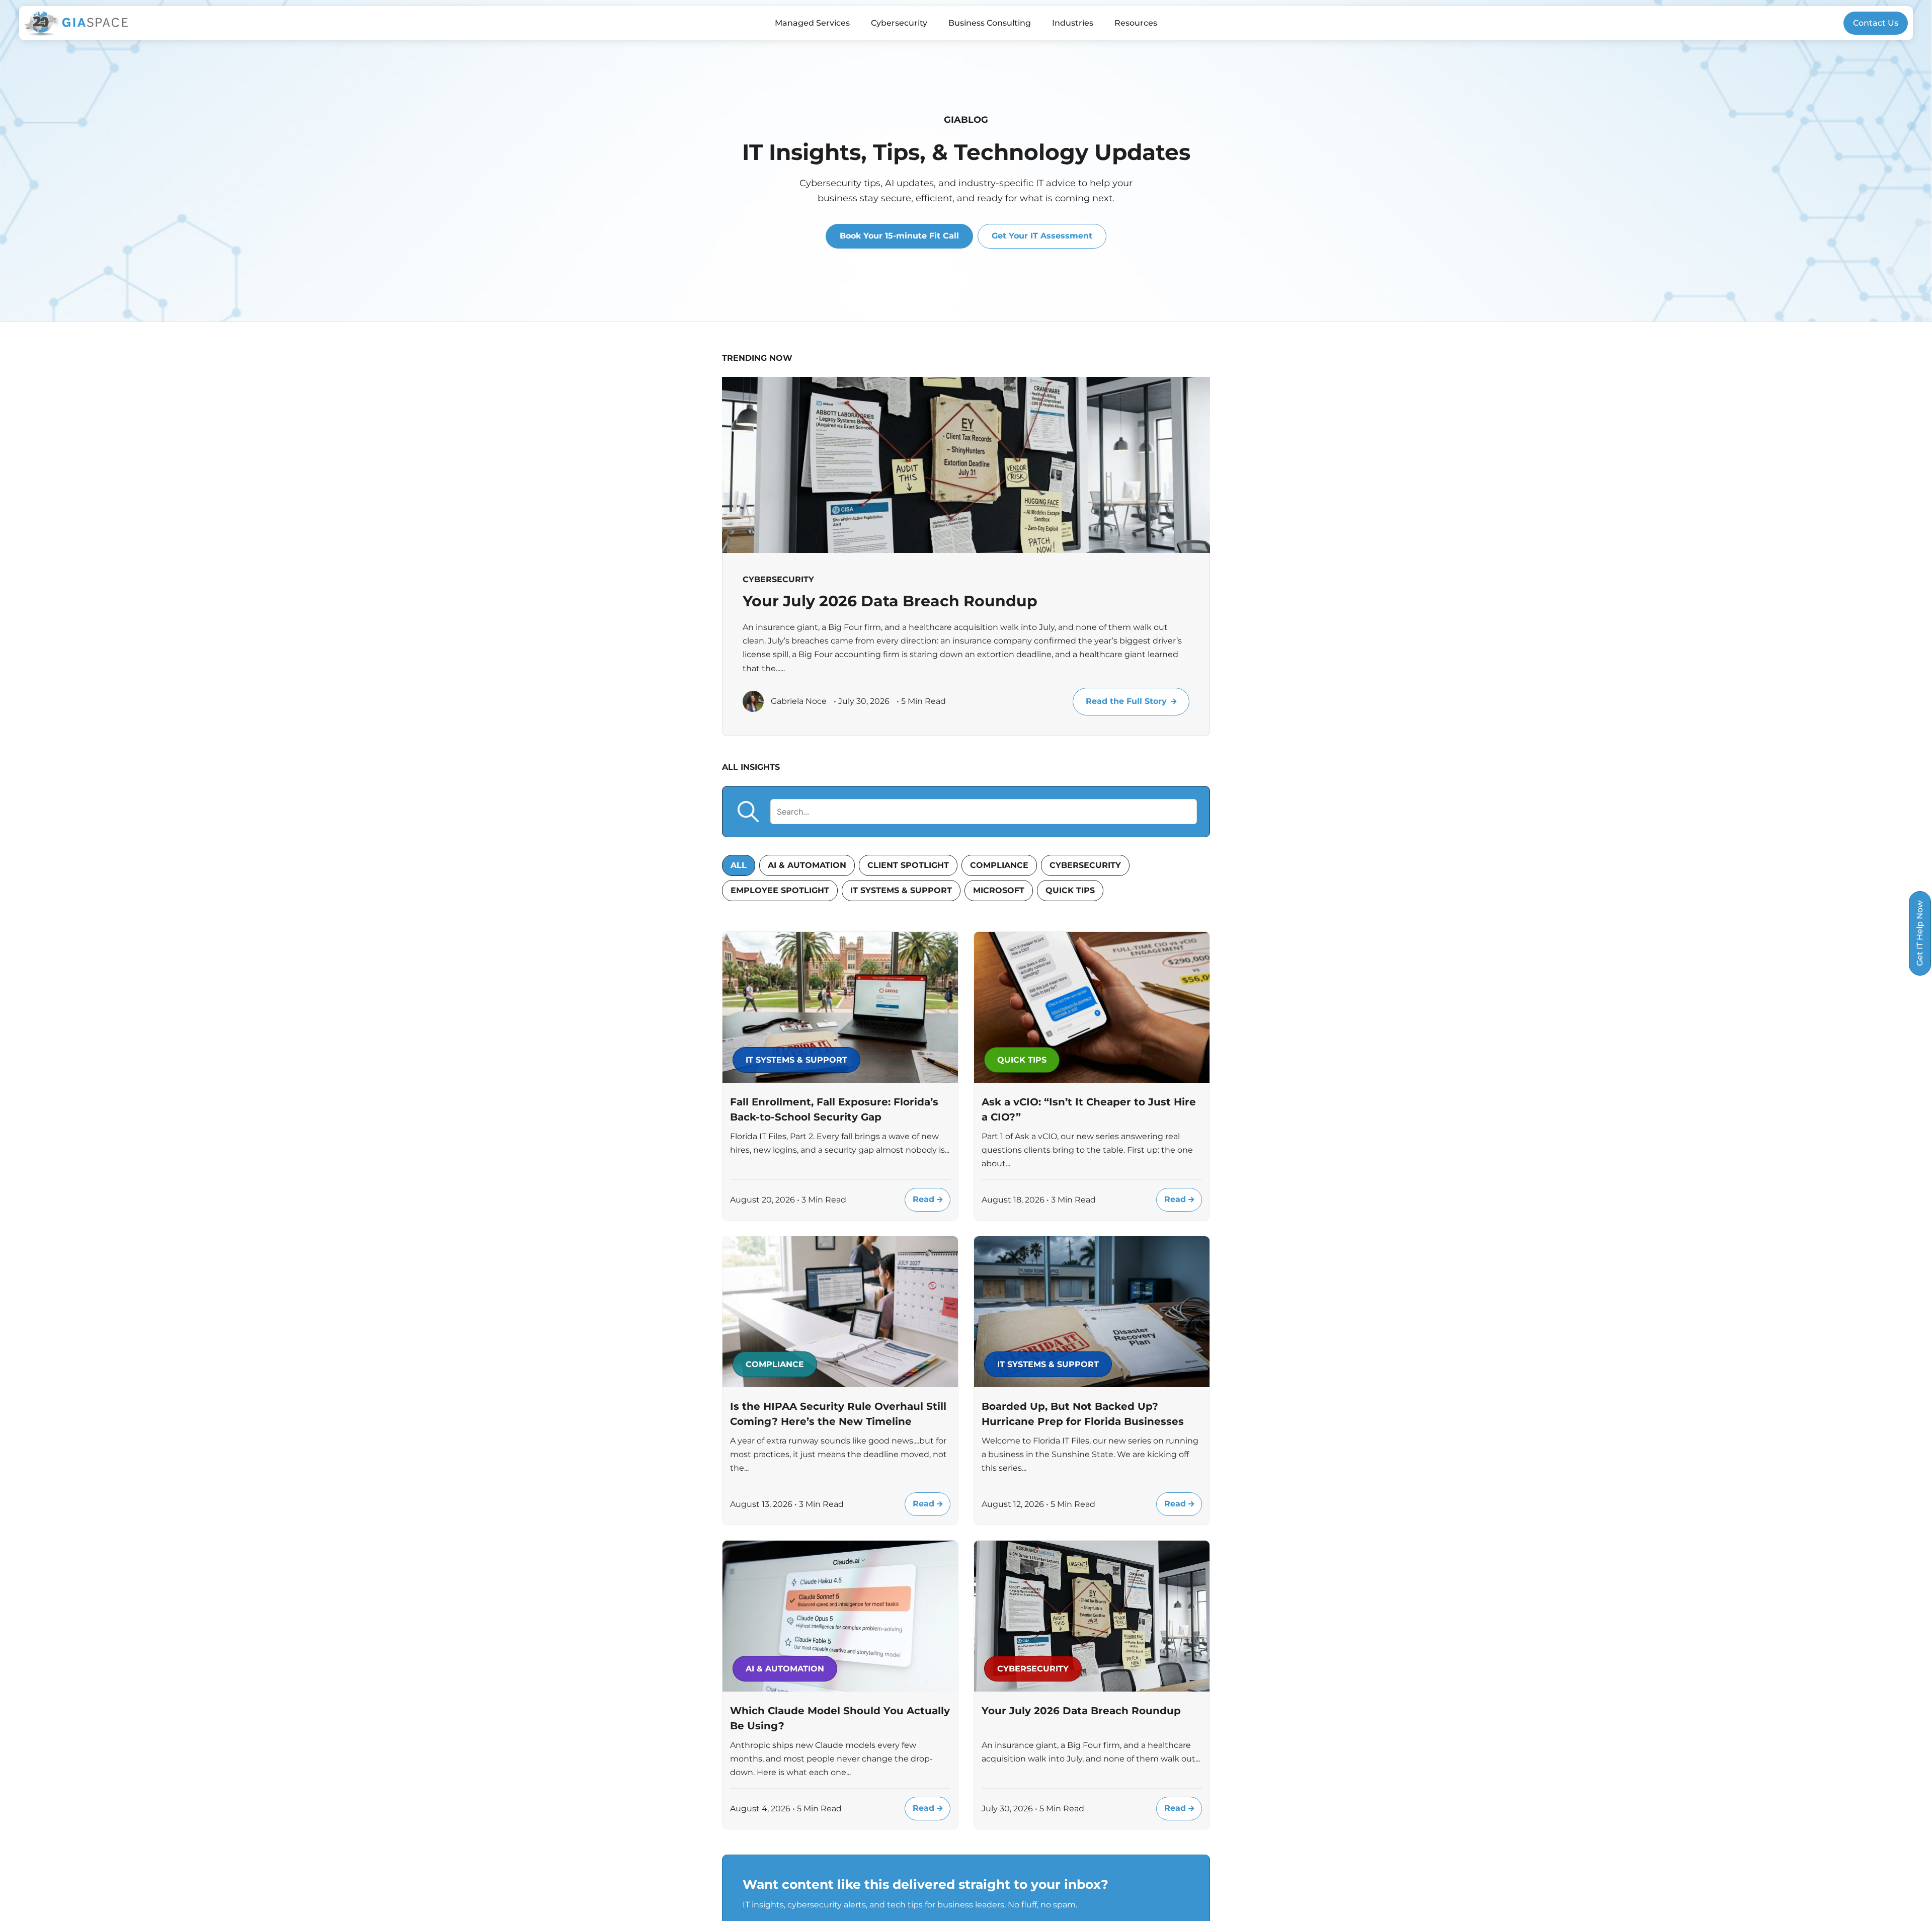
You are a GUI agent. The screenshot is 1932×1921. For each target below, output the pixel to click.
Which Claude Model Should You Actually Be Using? (840, 1718)
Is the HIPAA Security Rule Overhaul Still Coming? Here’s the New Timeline (838, 1414)
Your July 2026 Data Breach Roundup (890, 601)
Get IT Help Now (1920, 933)
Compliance (999, 865)
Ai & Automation (807, 865)
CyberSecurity (1085, 865)
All (739, 865)
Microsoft (999, 890)
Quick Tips (1070, 890)
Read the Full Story (1126, 701)
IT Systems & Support (901, 890)
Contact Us (1876, 23)
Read (925, 1199)
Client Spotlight (908, 865)
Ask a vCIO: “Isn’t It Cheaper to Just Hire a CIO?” (1089, 1109)
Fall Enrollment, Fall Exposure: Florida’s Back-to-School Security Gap (834, 1109)
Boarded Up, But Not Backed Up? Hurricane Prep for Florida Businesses (1083, 1414)
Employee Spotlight (780, 890)
